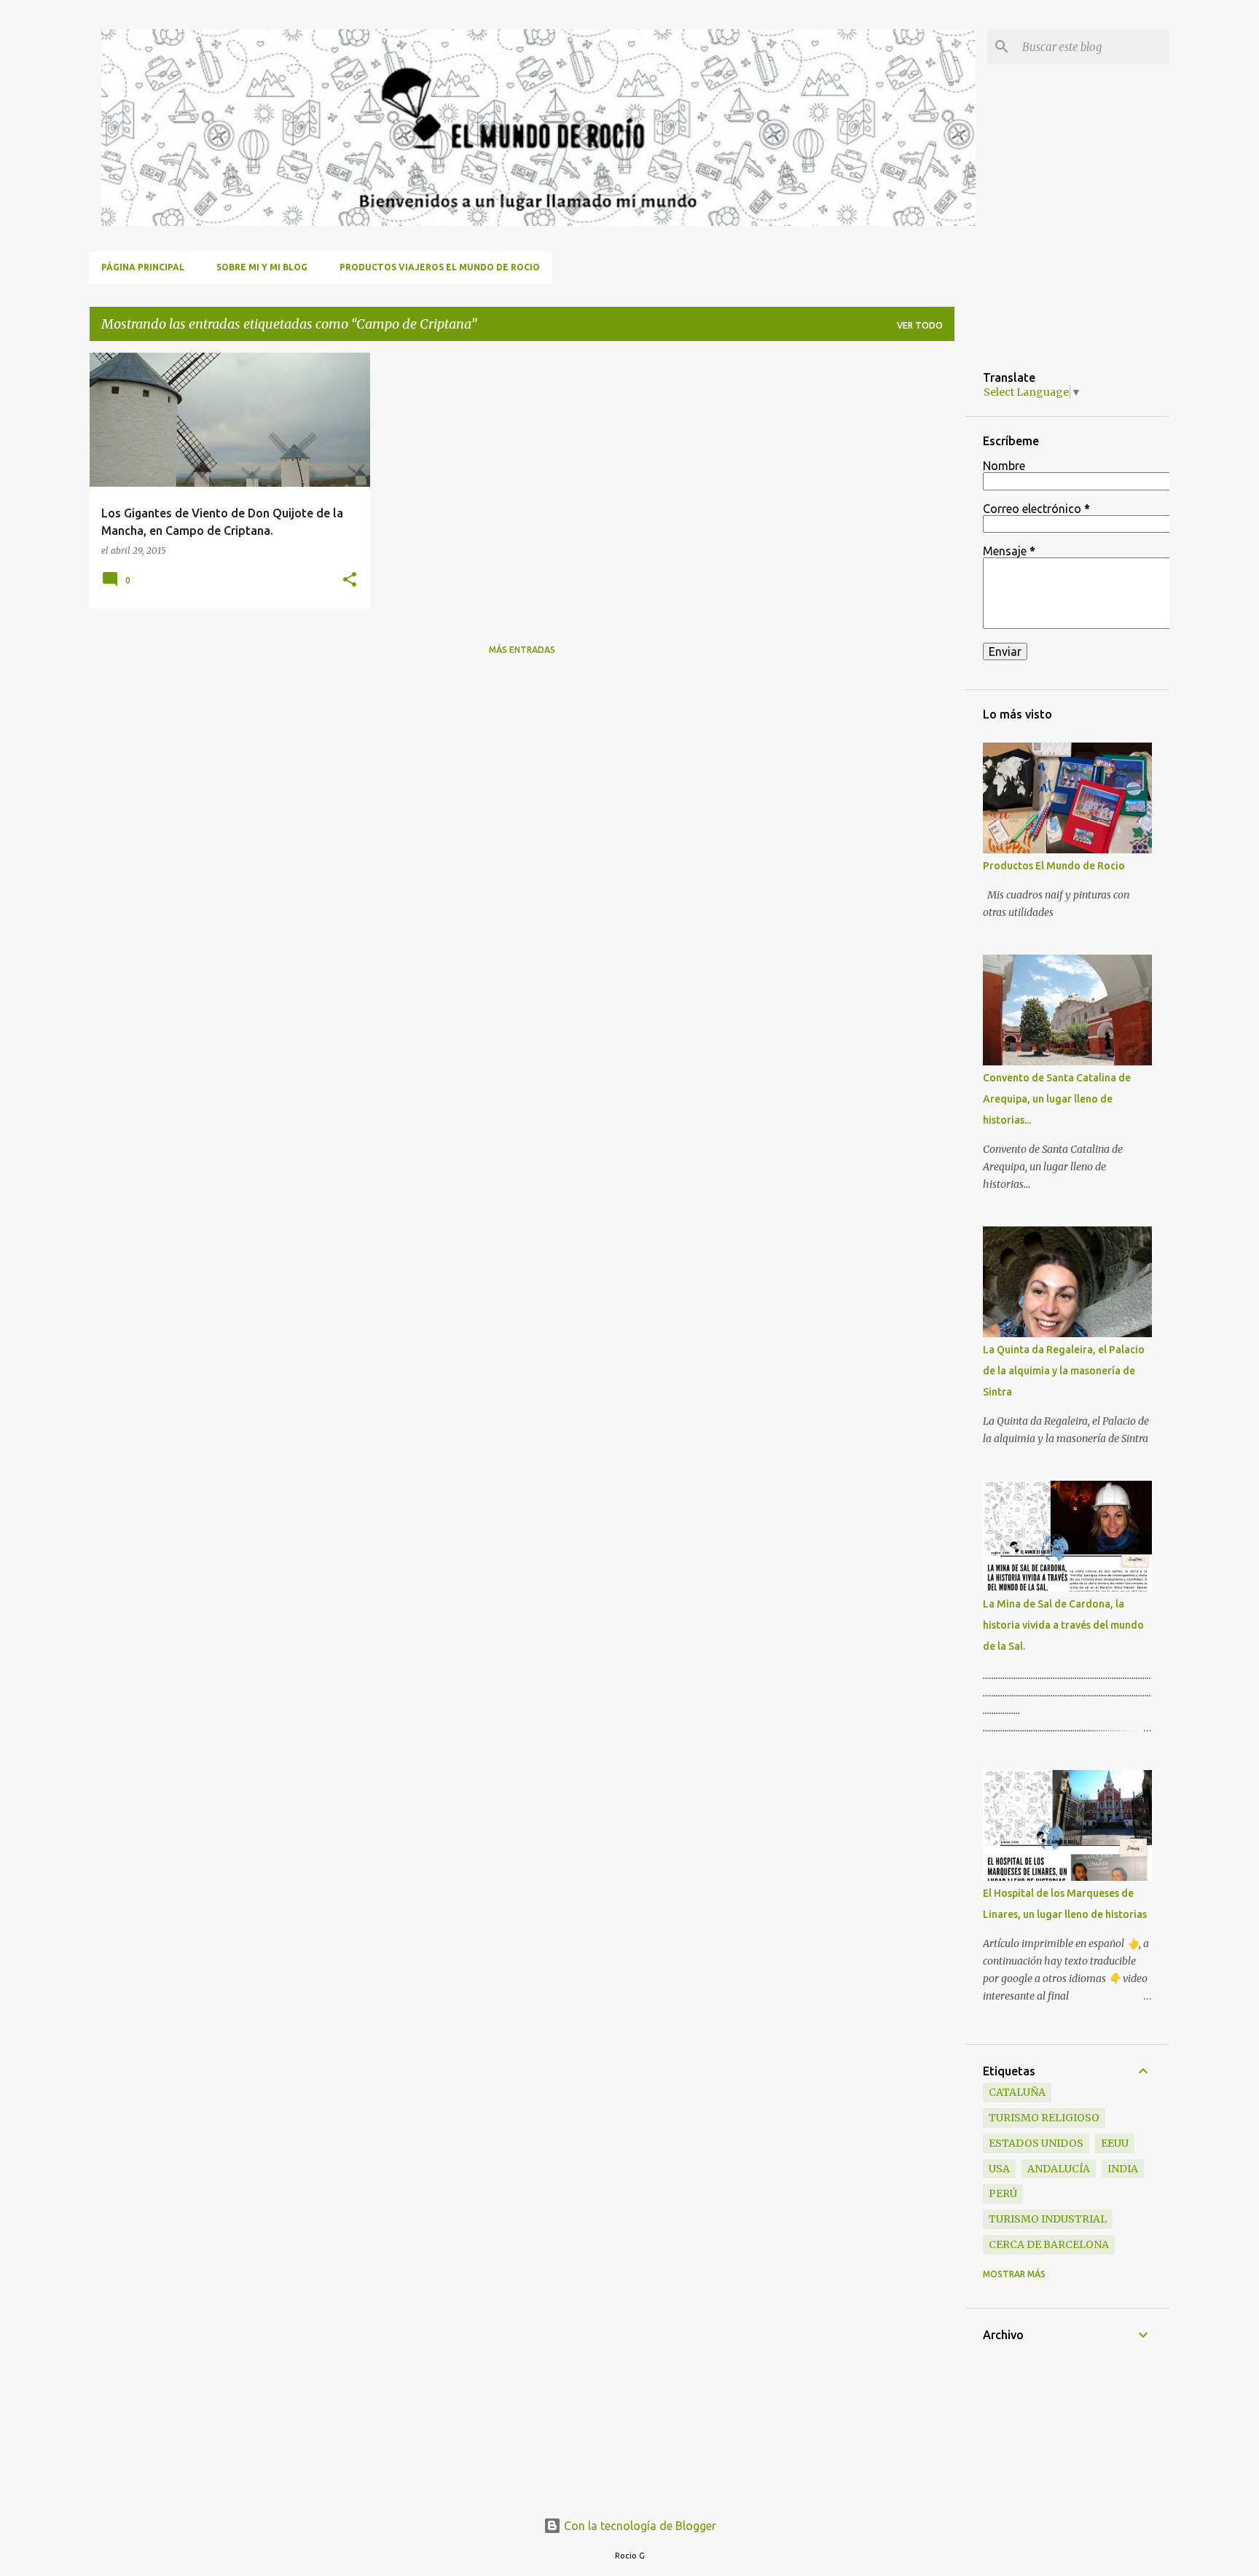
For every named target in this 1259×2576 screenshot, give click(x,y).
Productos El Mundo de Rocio (1054, 866)
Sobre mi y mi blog (262, 267)
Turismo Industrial (1048, 2219)
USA (999, 2169)
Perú (1003, 2193)
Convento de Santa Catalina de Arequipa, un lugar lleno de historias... (1057, 1099)
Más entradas (522, 650)
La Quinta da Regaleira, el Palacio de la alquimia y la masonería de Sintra (1064, 1371)
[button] (350, 580)
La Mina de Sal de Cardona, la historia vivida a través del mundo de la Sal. (1063, 1625)
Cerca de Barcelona (1049, 2244)
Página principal (143, 267)
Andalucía (1059, 2169)
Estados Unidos (1036, 2143)
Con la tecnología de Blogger (639, 2526)
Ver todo (920, 325)
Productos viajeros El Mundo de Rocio (440, 267)
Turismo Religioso (1044, 2118)
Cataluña (1017, 2092)
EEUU (1115, 2143)
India (1123, 2169)
